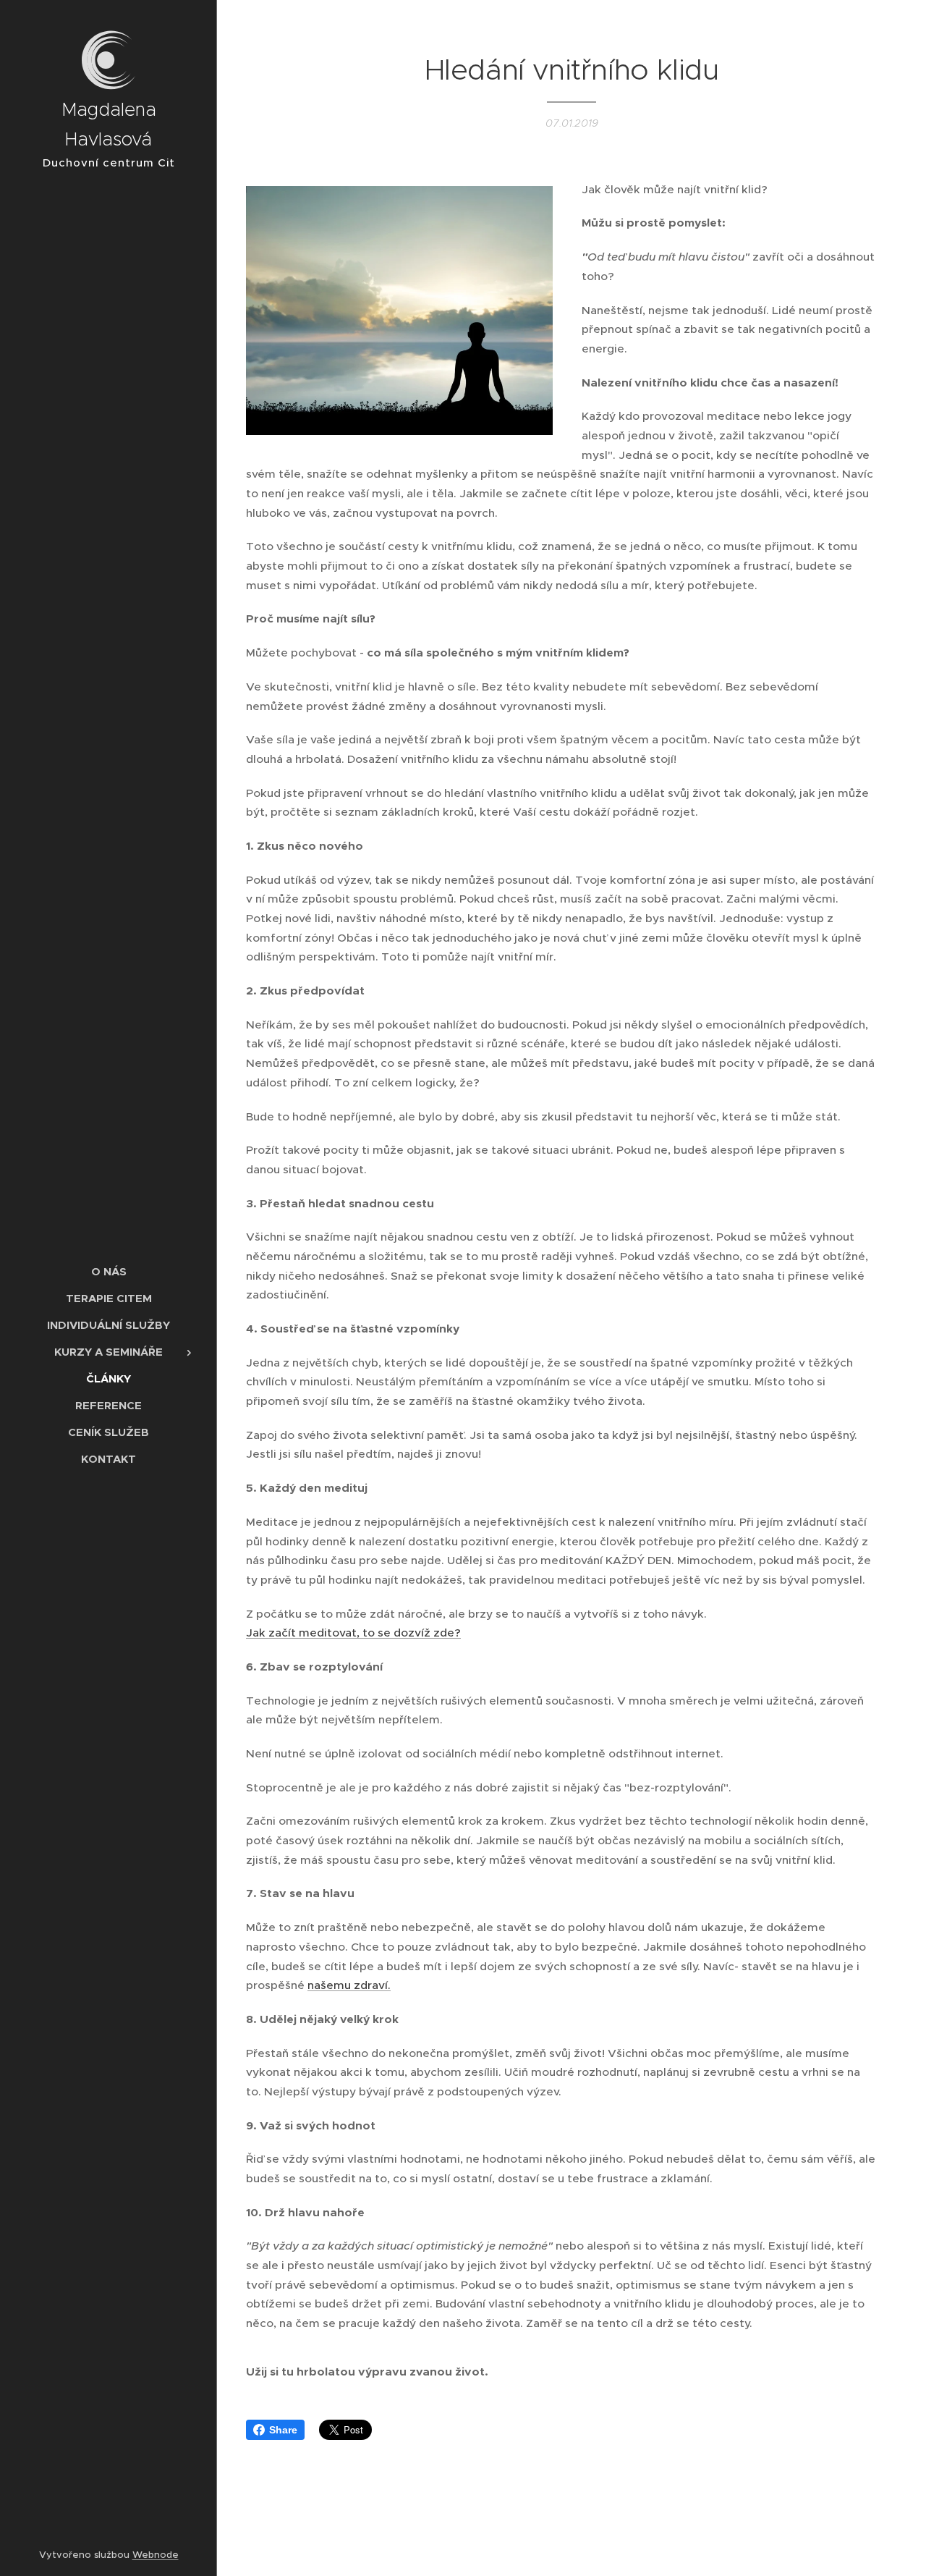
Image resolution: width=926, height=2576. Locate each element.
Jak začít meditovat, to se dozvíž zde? (353, 1633)
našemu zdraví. (349, 1985)
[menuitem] (109, 1271)
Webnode (156, 2555)
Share (283, 2430)
